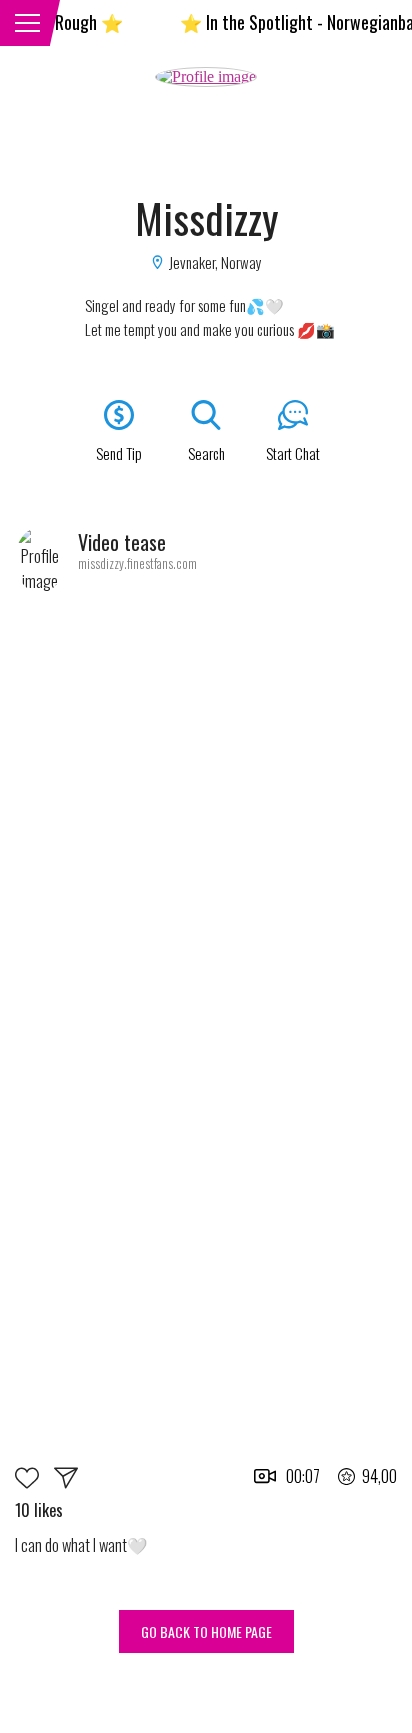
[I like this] (34, 1482)
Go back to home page (206, 1631)
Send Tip (119, 453)
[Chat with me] (66, 1482)
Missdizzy (206, 217)
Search (206, 453)
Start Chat (293, 453)
